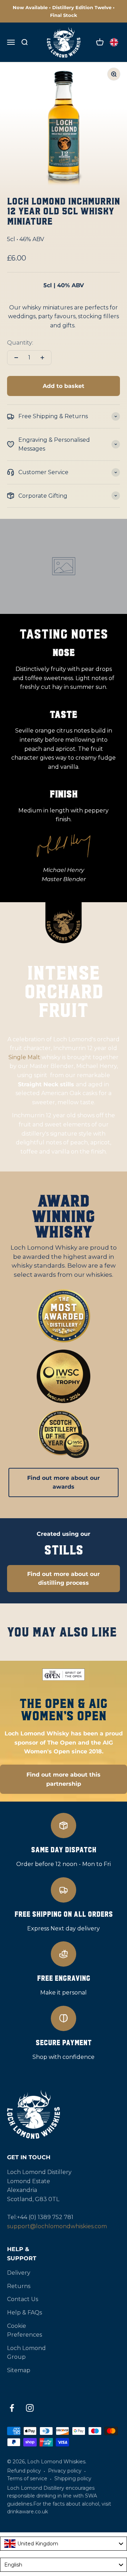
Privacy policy (65, 2471)
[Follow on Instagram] (30, 2408)
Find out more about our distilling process (64, 1579)
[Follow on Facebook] (12, 2408)
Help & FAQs (25, 2313)
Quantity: (20, 343)
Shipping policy (73, 2478)
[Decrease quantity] (16, 358)
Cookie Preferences (25, 2330)
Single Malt (24, 1057)
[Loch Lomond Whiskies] (64, 2115)
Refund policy (24, 2471)
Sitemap (19, 2370)
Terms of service (27, 2478)
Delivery (19, 2273)
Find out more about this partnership (64, 1779)
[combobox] (64, 2544)
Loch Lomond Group (26, 2353)
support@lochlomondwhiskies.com (57, 2226)
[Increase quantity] (42, 358)
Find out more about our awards (64, 1482)
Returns (19, 2286)
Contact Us (23, 2299)
